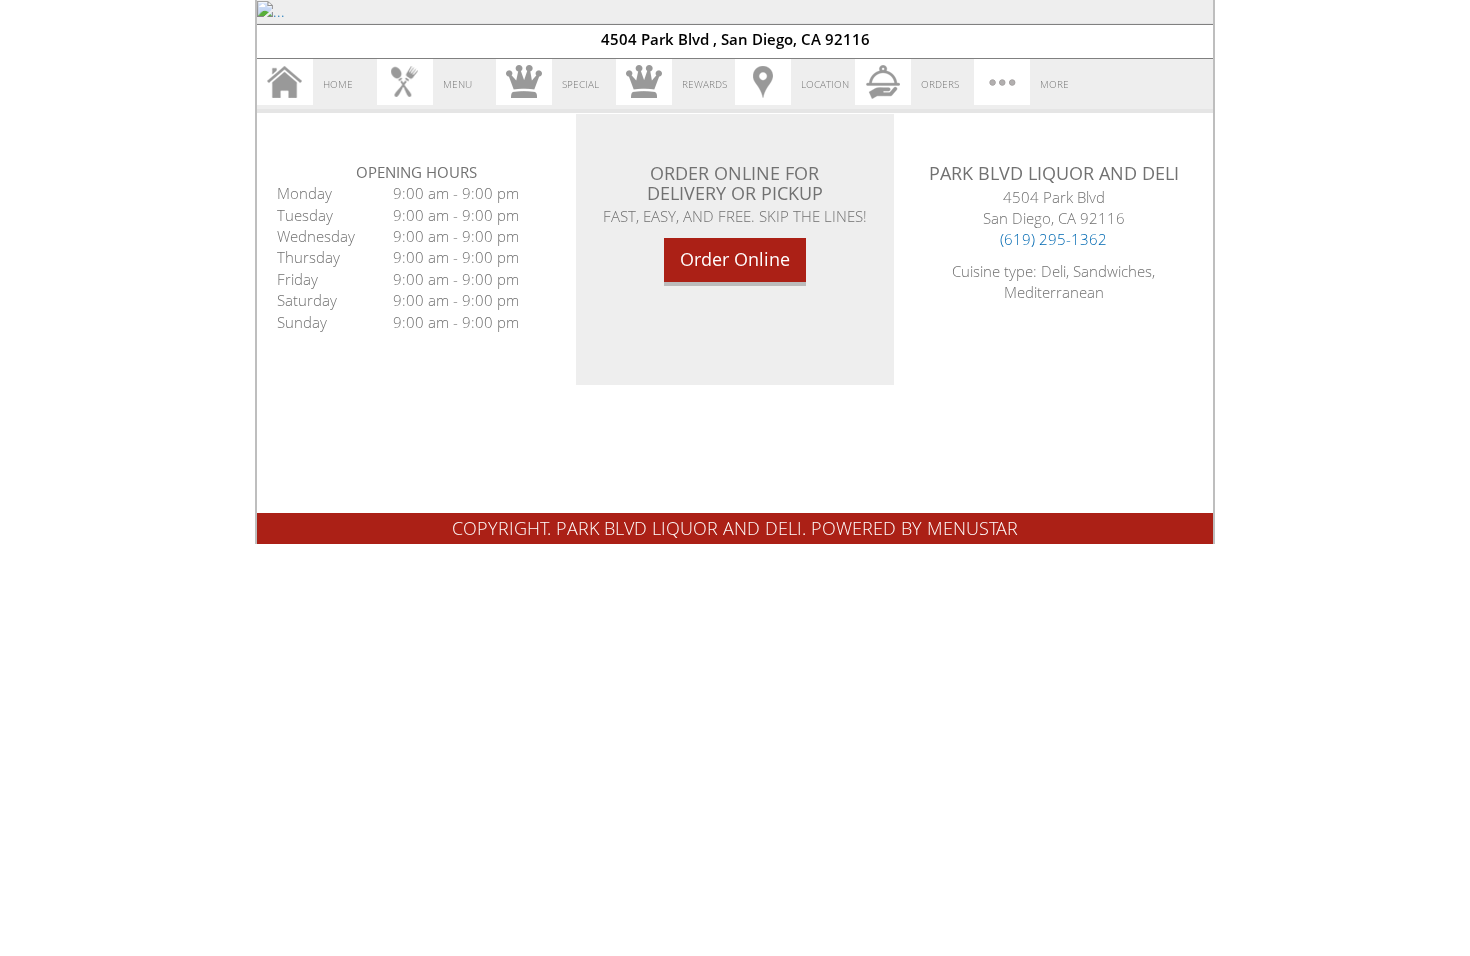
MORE (1054, 84)
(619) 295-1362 (1053, 239)
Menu (457, 84)
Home (338, 84)
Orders (940, 84)
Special (580, 84)
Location (825, 84)
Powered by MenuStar (914, 528)
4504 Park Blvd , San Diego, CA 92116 (735, 39)
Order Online (735, 259)
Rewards (704, 84)
